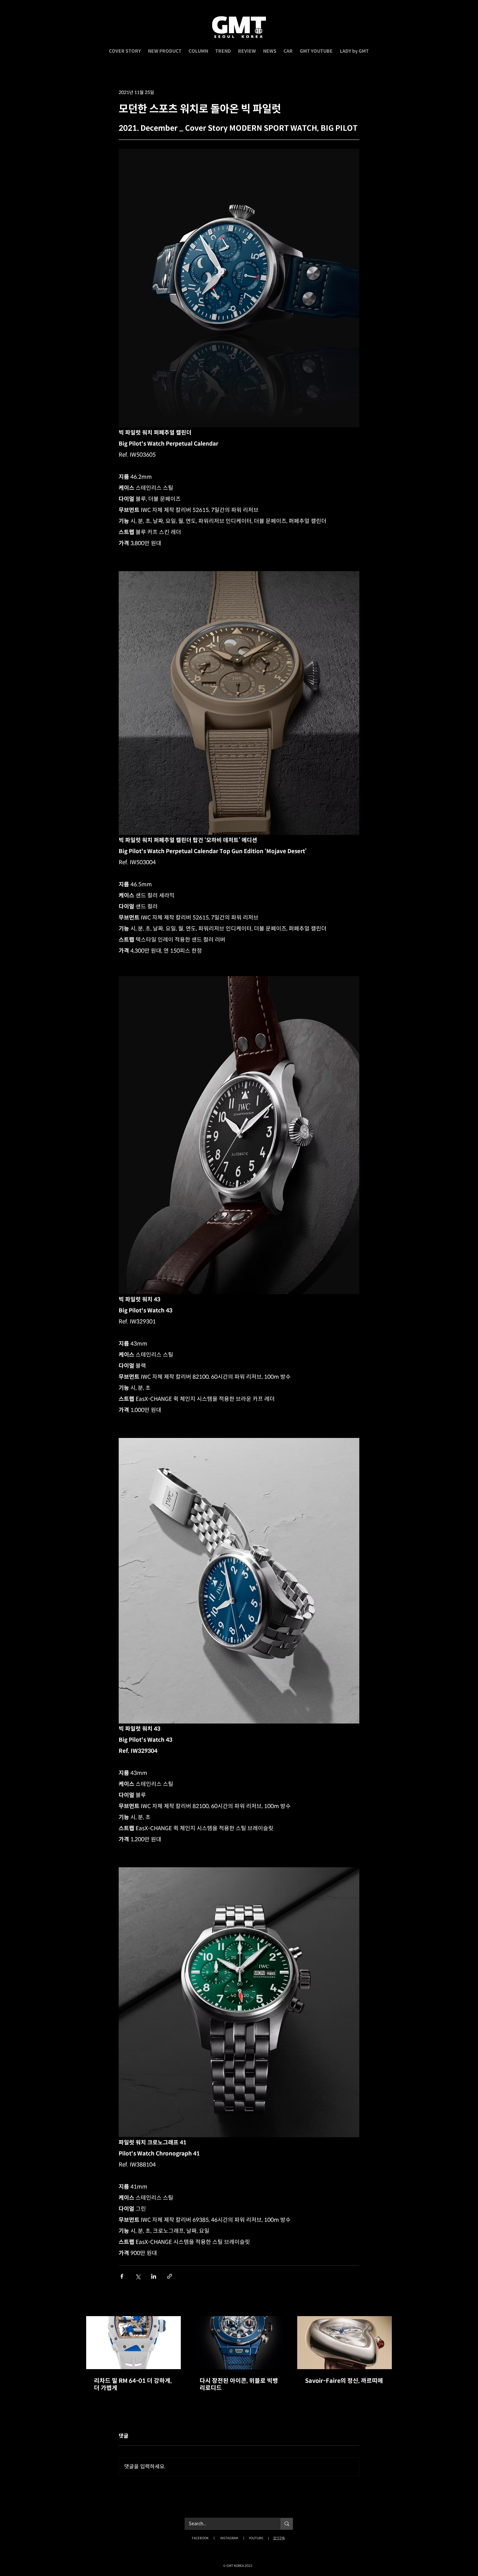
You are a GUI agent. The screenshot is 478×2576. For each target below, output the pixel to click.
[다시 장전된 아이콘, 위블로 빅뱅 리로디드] (239, 2343)
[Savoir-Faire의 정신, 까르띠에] (345, 2343)
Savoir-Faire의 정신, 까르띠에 (344, 2381)
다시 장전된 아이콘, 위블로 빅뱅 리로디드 (239, 2384)
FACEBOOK (200, 2538)
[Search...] (287, 2524)
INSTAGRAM (229, 2538)
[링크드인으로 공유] (154, 2276)
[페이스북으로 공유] (122, 2276)
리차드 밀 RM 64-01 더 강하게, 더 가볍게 (133, 2384)
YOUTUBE (256, 2538)
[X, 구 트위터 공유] (138, 2276)
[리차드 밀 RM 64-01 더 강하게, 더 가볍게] (133, 2343)
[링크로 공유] (170, 2276)
